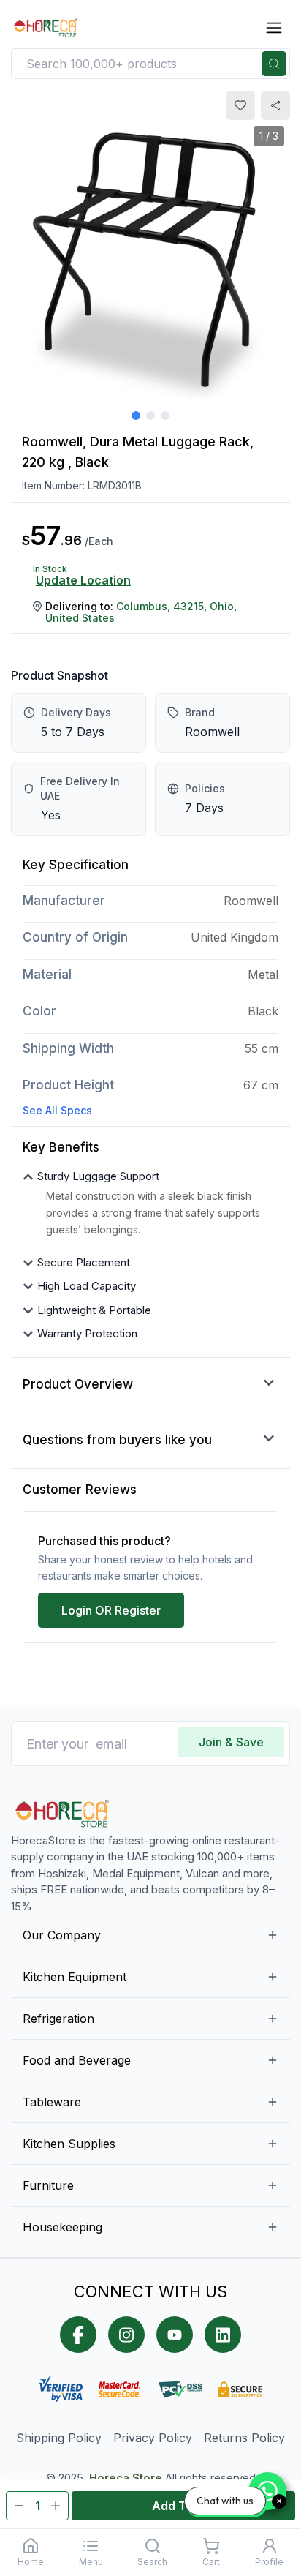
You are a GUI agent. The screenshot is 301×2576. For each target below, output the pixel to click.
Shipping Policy (59, 2438)
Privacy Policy (153, 2438)
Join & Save (231, 1742)
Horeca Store (126, 2478)
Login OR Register (111, 1610)
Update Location (83, 580)
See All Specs (57, 1110)
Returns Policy (244, 2438)
